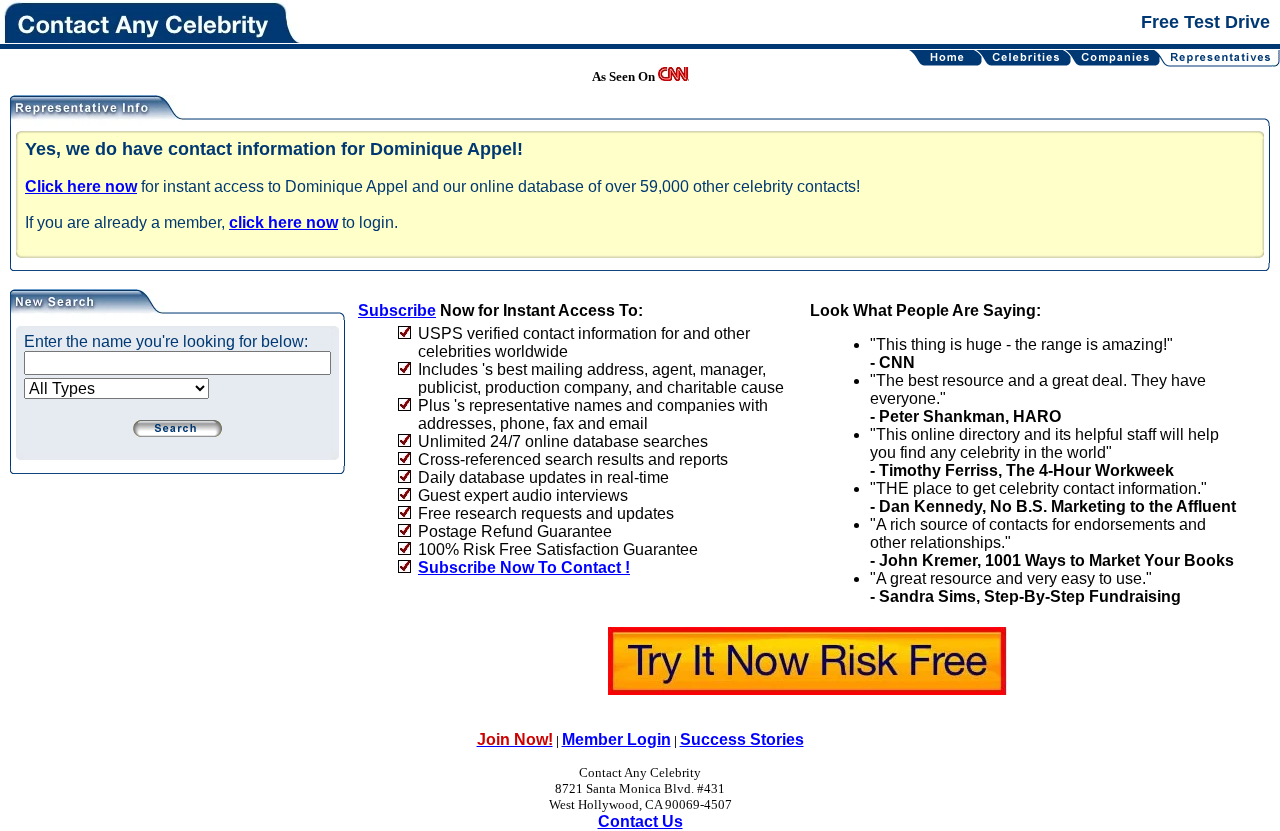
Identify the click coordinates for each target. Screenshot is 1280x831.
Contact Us (640, 821)
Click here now (81, 186)
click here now (283, 222)
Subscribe (397, 310)
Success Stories (742, 739)
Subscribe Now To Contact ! (524, 567)
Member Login (616, 739)
